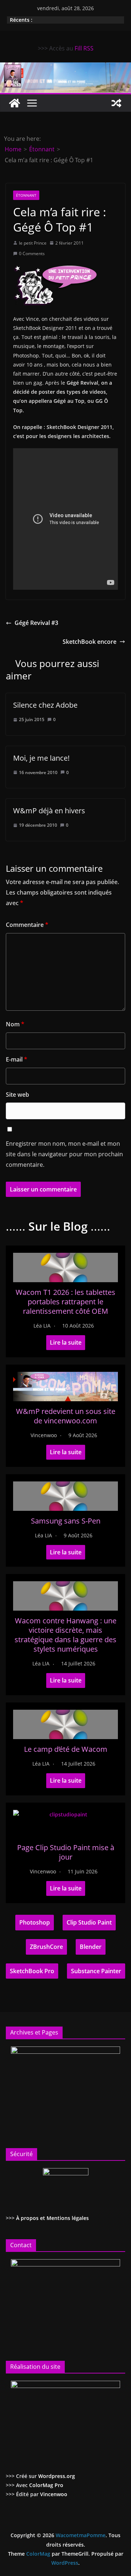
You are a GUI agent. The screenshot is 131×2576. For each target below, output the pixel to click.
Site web (17, 1095)
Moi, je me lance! (41, 758)
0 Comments (32, 253)
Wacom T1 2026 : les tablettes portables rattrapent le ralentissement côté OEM (65, 1302)
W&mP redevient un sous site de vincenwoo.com (66, 1416)
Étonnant (26, 195)
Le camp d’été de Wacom (66, 1749)
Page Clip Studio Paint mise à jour (66, 1852)
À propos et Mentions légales (52, 2218)
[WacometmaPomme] (15, 103)
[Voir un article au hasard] (116, 103)
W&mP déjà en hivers (49, 811)
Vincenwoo (44, 1435)
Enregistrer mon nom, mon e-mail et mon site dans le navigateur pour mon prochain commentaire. (64, 1154)
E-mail (17, 1059)
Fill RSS (84, 48)
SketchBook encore (90, 642)
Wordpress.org (57, 2476)
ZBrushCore (46, 1947)
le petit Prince (33, 243)
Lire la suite (66, 1342)
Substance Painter (96, 1971)
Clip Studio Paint (89, 1922)
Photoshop (35, 1922)
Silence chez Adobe (45, 705)
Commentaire (27, 925)
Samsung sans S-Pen (66, 1521)
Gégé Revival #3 (36, 623)
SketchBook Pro (32, 1971)
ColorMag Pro (46, 2485)
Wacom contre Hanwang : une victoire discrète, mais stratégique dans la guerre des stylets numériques (65, 1635)
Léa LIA (42, 1326)
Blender (91, 1947)
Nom (15, 1024)
